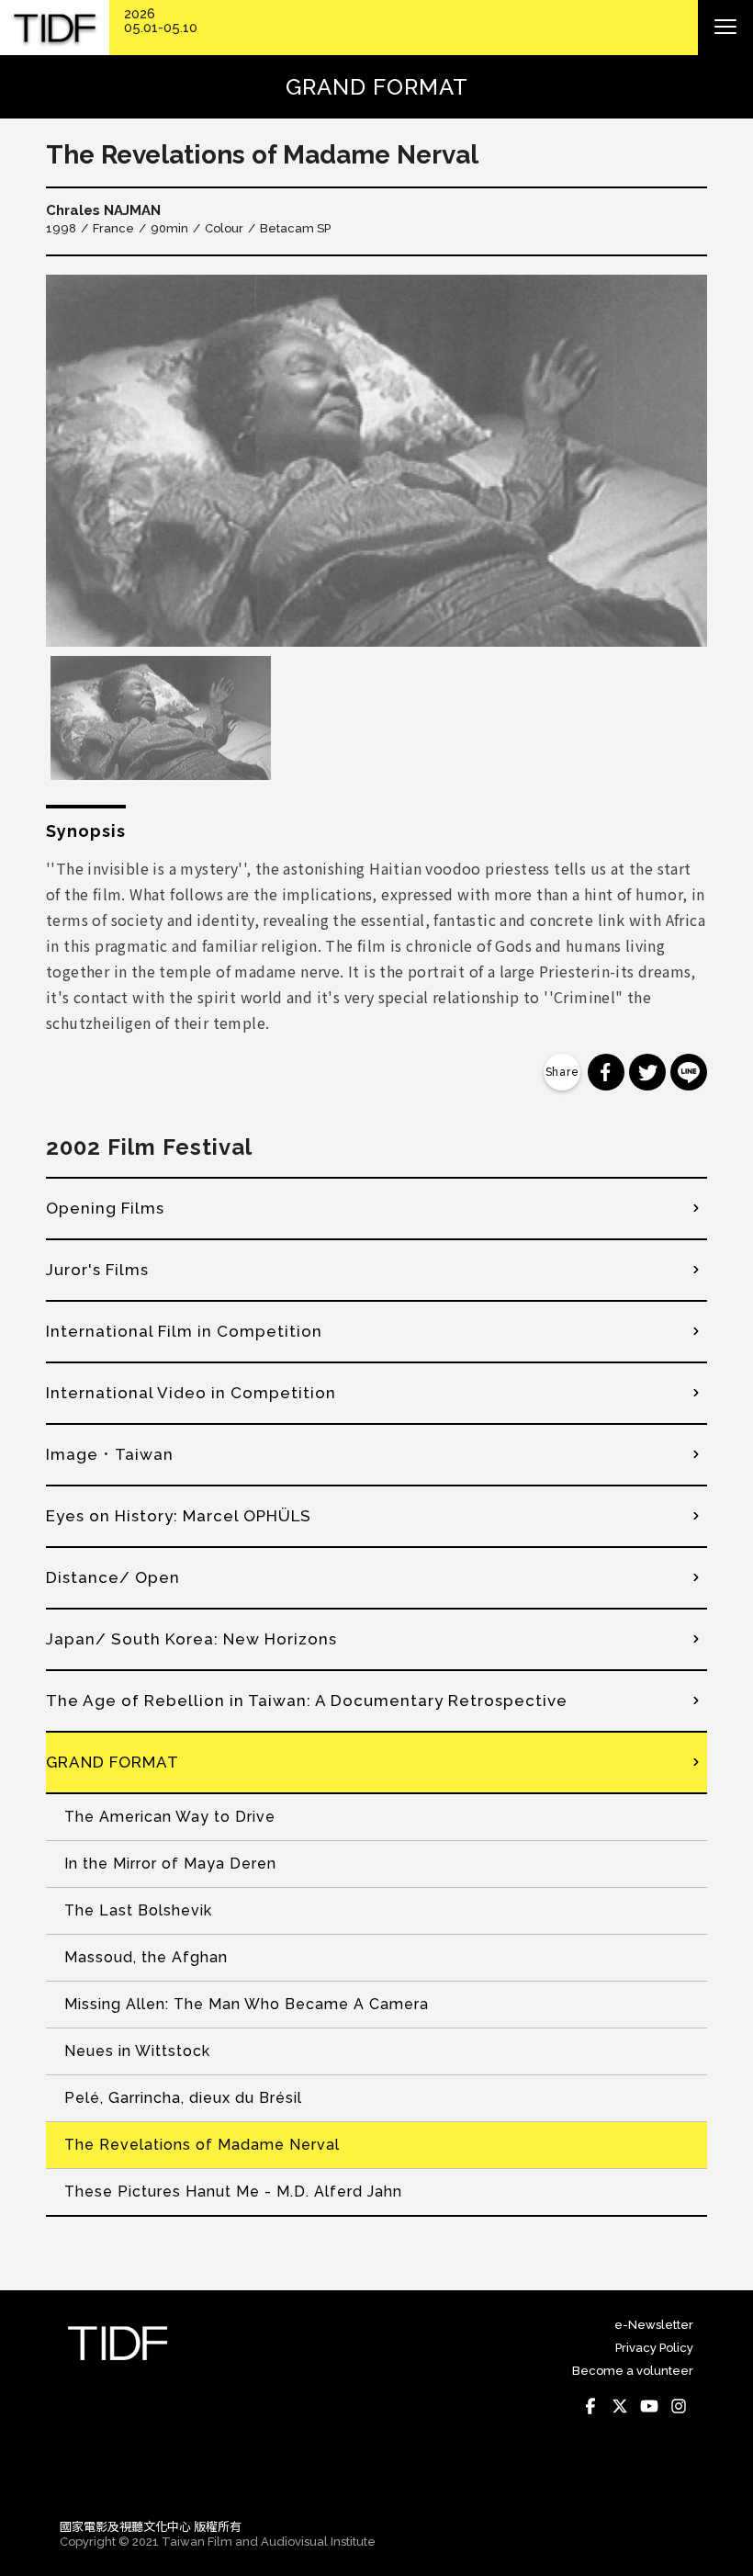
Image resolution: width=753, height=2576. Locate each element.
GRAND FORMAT (112, 1762)
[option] (376, 461)
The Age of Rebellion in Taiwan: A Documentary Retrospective (307, 1700)
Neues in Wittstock (137, 2051)
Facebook (590, 2406)
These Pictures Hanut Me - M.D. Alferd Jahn (233, 2192)
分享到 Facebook (606, 1072)
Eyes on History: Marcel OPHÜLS (179, 1516)
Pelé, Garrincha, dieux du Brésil (183, 2098)
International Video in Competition (191, 1393)
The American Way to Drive (170, 1817)
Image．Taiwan (110, 1454)
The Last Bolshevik (138, 1910)
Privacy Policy (654, 2348)
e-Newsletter (654, 2325)
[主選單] (725, 28)
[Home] (55, 28)
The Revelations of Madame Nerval (202, 2145)
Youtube (649, 2406)
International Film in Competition (184, 1331)
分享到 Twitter (647, 1072)
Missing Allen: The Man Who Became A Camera (247, 2004)
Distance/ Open (113, 1577)
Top (675, 2479)
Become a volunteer (633, 2371)
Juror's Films (97, 1270)
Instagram (679, 2406)
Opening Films (105, 1208)
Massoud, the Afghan (146, 1957)
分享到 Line (689, 1072)
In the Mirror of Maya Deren (170, 1864)
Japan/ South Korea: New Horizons (191, 1639)
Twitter (620, 2406)
